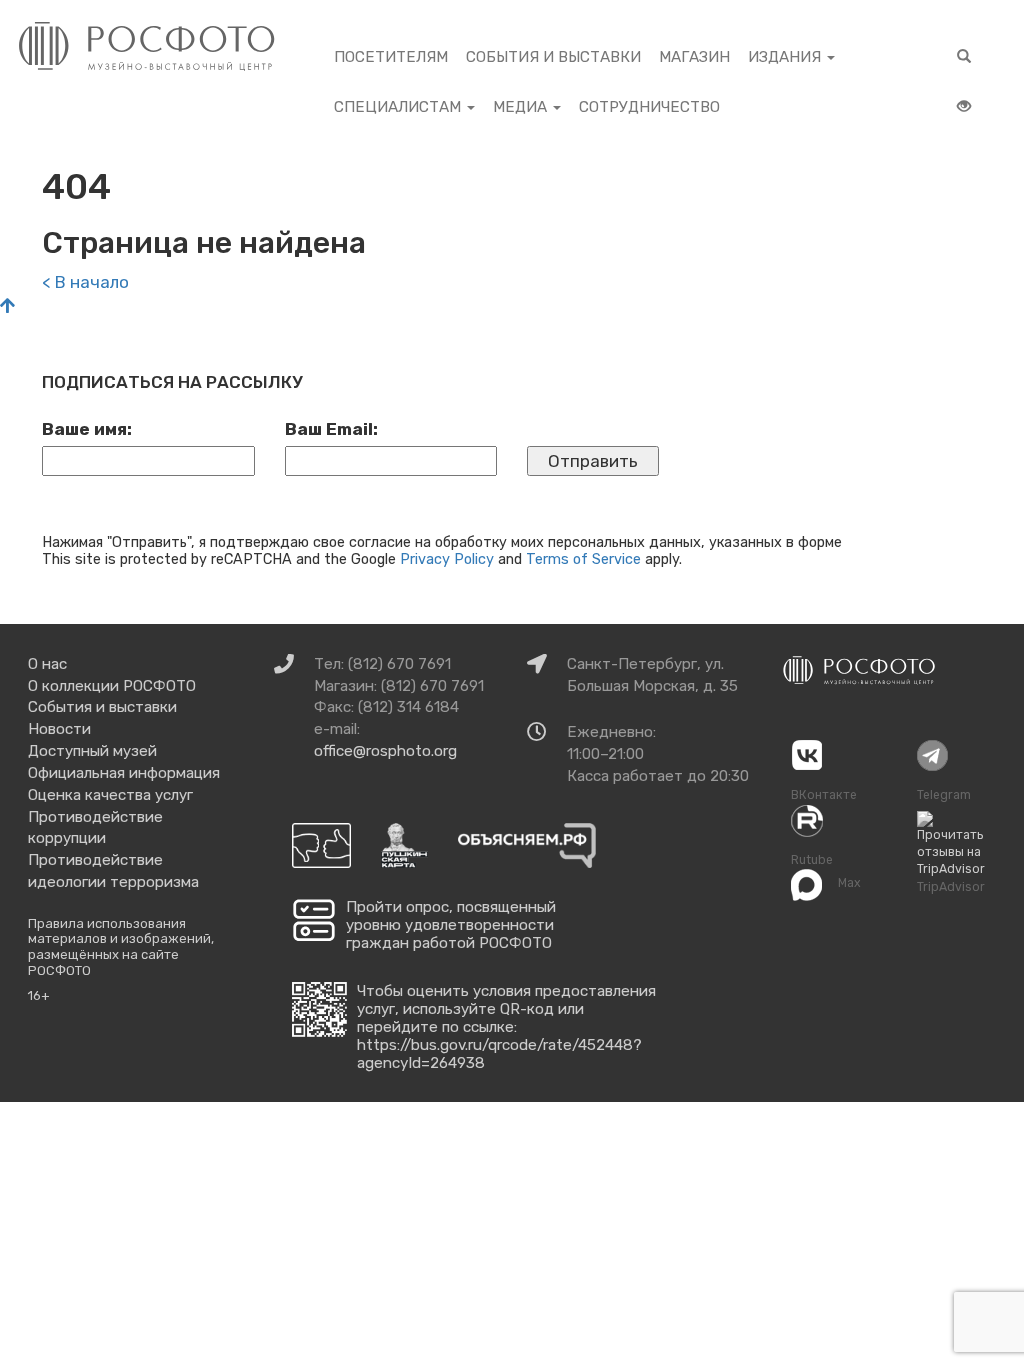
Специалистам (399, 107)
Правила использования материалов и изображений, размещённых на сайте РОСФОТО (121, 947)
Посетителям (391, 57)
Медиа (522, 107)
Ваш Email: (331, 429)
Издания (786, 57)
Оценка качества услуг (110, 795)
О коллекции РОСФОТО (112, 686)
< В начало (85, 282)
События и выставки (553, 57)
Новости (59, 729)
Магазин (694, 57)
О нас (47, 664)
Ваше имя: (87, 429)
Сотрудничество (649, 107)
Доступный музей (92, 751)
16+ (39, 995)
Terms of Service (583, 559)
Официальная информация (124, 773)
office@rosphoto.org (385, 751)
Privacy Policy (447, 559)
